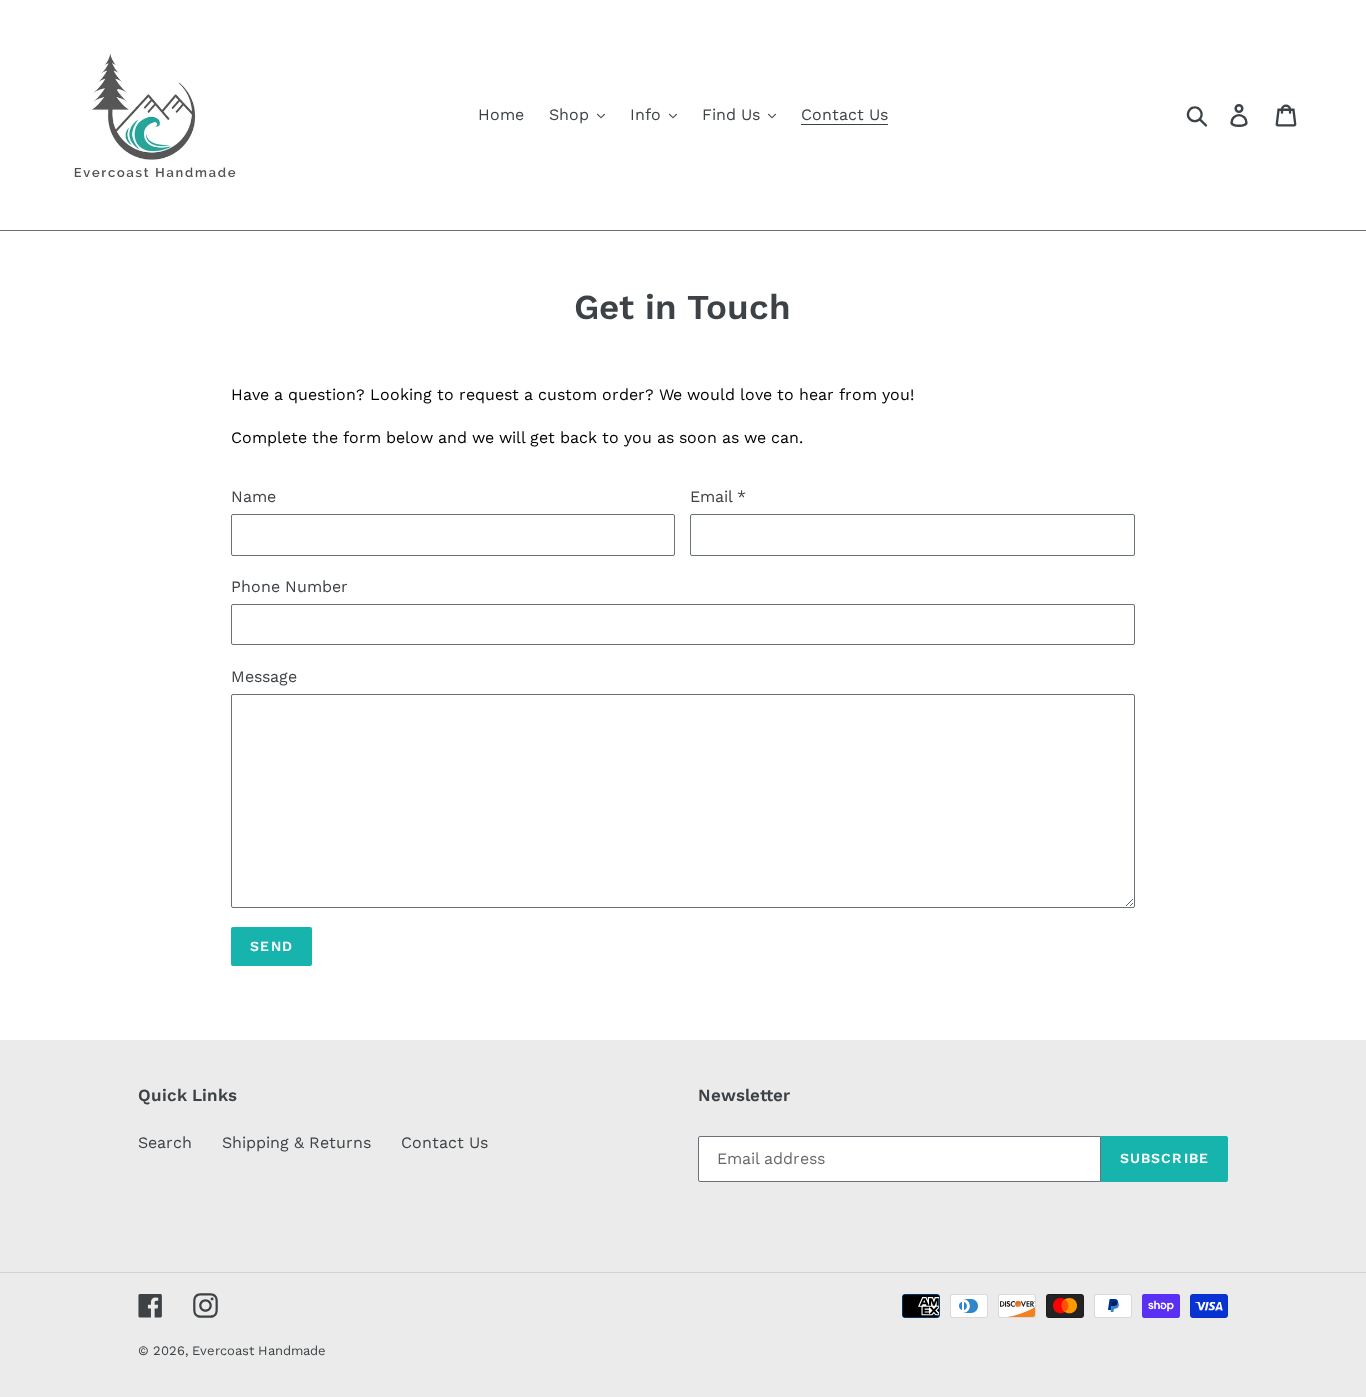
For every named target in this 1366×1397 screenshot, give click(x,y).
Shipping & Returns (296, 1142)
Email (718, 496)
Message (264, 676)
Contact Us (444, 1142)
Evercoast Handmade (259, 1350)
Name (253, 496)
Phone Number (289, 586)
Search (165, 1142)
